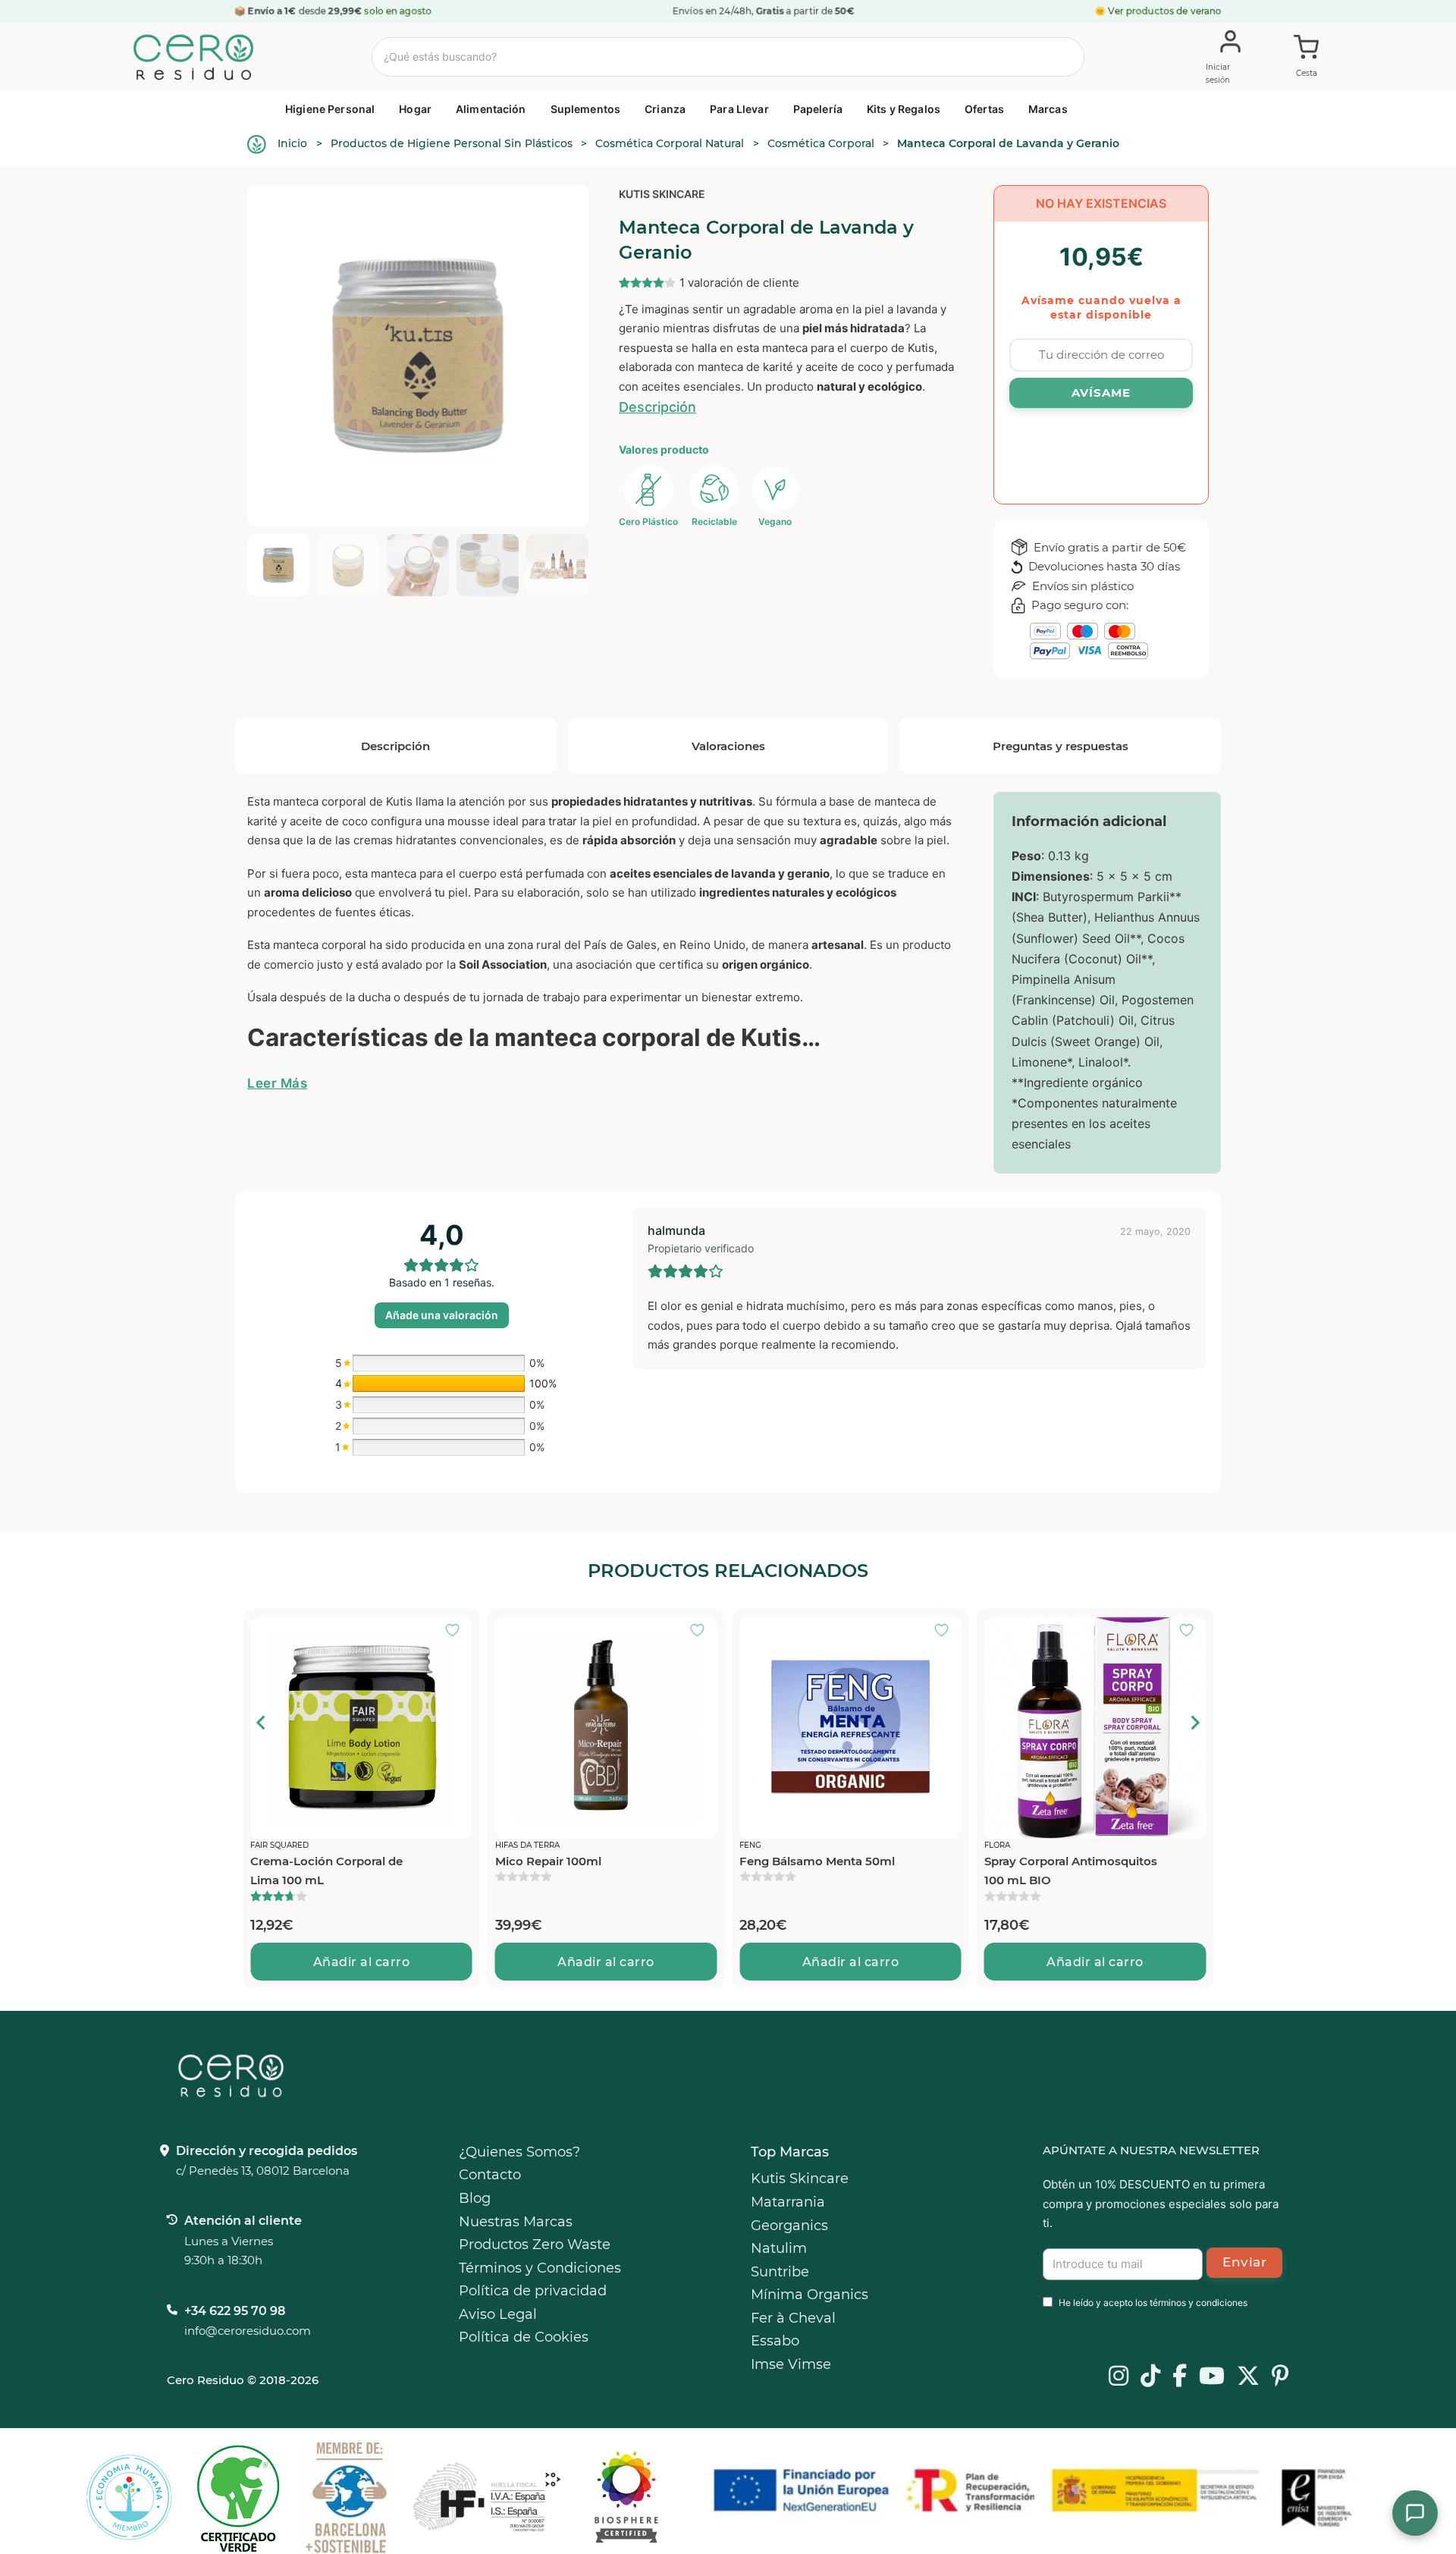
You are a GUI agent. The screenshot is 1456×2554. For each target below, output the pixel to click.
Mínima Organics (810, 2295)
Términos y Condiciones (540, 2268)
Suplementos (586, 109)
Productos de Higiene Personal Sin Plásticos (452, 143)
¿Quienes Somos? (519, 2152)
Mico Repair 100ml (510, 1861)
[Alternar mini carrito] (1307, 58)
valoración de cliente (739, 283)
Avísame (1101, 393)
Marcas (1048, 109)
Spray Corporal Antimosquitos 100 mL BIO (1032, 1871)
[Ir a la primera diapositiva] (1194, 1723)
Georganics (789, 2226)
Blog (475, 2198)
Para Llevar (739, 109)
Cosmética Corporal (821, 143)
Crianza (665, 109)
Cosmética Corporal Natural (670, 143)
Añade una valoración (442, 1315)
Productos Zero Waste (535, 2245)
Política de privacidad (533, 2291)
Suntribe (780, 2272)
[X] (1248, 2377)
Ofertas (984, 109)
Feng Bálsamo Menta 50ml (778, 1861)
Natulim (779, 2248)
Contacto (490, 2175)
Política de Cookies (524, 2337)
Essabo (775, 2341)
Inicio (292, 143)
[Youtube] (1212, 2377)
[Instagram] (1119, 2377)
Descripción (657, 407)
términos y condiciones (1199, 2303)
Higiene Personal (330, 109)
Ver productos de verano (1165, 11)
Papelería (818, 109)
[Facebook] (1180, 2377)
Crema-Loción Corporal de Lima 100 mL (288, 1871)
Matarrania (788, 2202)
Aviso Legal (498, 2314)
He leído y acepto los (1153, 2303)
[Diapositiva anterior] (262, 1723)
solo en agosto (398, 11)
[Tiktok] (1150, 2377)
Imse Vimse (791, 2364)
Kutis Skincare (662, 194)
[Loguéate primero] (419, 1632)
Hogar (415, 109)
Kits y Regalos (904, 109)
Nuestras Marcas (516, 2222)
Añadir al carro (323, 1962)
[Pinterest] (1280, 2377)
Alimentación (491, 109)
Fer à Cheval (793, 2318)
